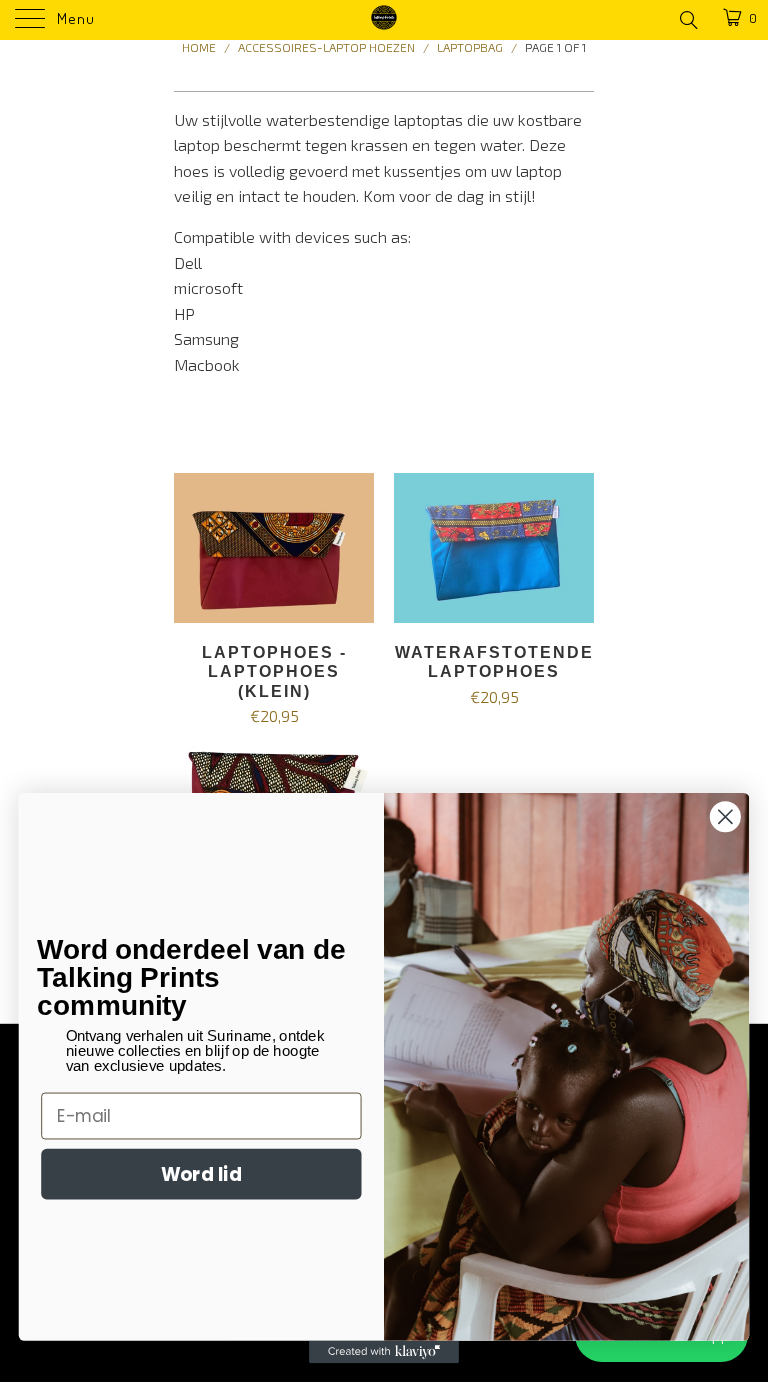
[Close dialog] (725, 816)
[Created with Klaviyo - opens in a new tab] (384, 1352)
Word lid (201, 1173)
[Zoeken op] (687, 19)
